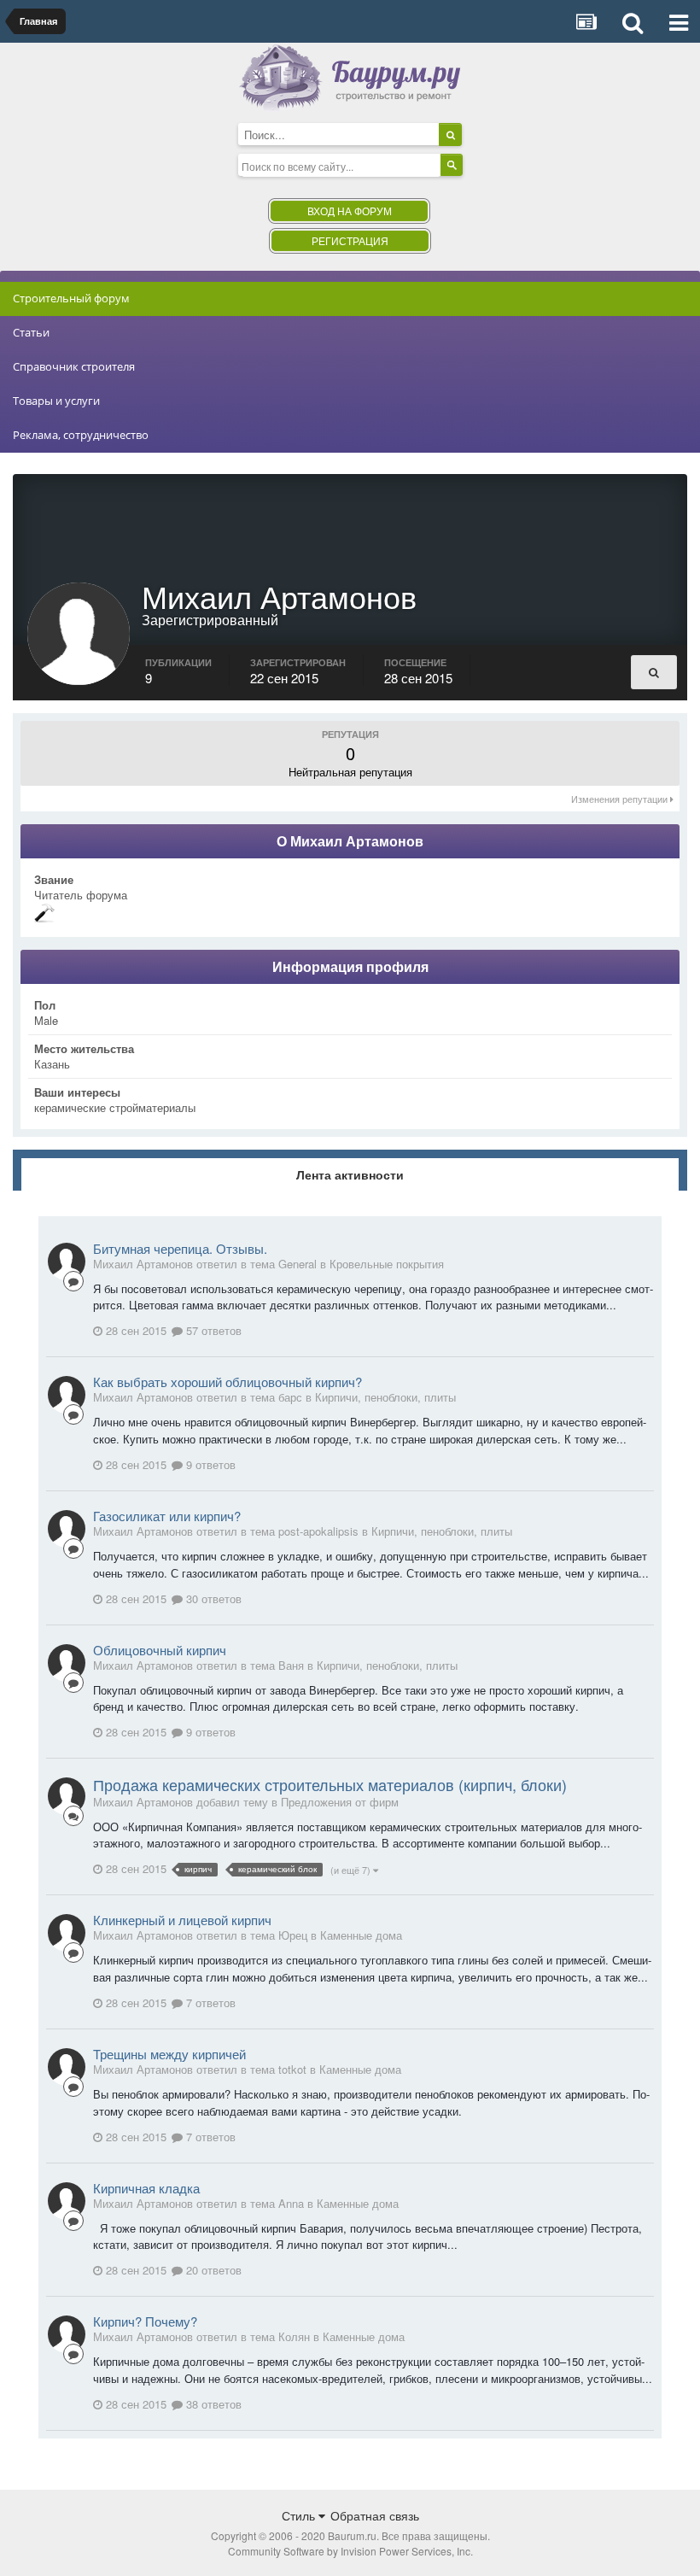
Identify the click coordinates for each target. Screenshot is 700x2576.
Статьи (31, 332)
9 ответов (209, 1464)
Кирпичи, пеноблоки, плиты (385, 1397)
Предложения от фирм (340, 1802)
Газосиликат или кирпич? (167, 1516)
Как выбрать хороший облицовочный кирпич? (227, 1382)
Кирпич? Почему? (145, 2321)
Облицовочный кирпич (160, 1650)
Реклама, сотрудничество (81, 435)
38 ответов (212, 2404)
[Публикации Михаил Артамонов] (654, 672)
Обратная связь (375, 2515)
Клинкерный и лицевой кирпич (182, 1920)
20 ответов (212, 2270)
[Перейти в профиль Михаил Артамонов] (67, 1262)
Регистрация (350, 240)
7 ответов (209, 2002)
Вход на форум (350, 211)
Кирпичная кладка (146, 2188)
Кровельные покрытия (387, 1264)
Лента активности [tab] (350, 1174)
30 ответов (212, 1598)
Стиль (300, 2515)
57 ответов (212, 1330)
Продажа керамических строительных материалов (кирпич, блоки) (330, 1784)
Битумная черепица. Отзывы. (180, 1248)
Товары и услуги (56, 401)
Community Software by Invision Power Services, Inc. (350, 2551)
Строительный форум (71, 298)
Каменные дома (361, 1935)
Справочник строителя (74, 366)
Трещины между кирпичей (169, 2054)
